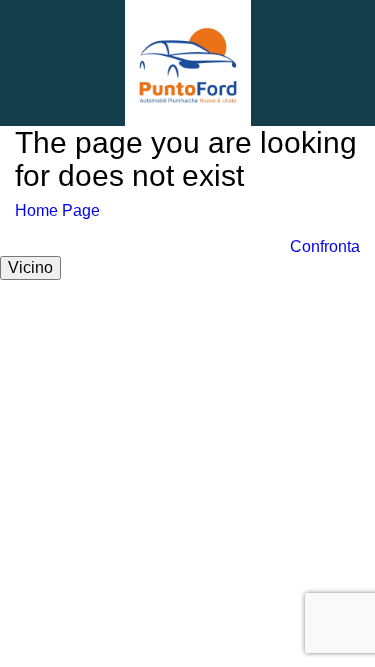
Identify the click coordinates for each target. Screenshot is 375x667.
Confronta (325, 246)
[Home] (188, 61)
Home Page (57, 210)
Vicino (30, 267)
